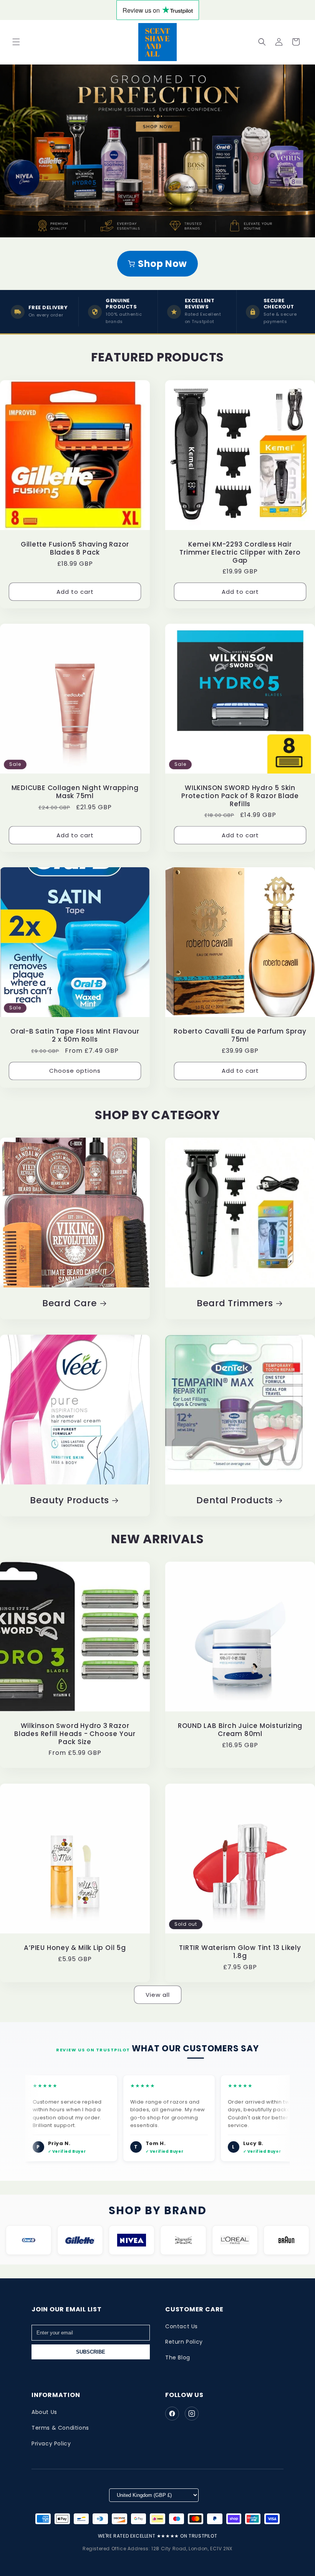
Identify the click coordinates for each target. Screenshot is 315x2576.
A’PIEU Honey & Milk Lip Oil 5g (75, 1948)
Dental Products (235, 1500)
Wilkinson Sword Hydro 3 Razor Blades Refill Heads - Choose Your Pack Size (75, 1734)
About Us (44, 2412)
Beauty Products (70, 1500)
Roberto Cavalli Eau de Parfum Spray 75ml (240, 1035)
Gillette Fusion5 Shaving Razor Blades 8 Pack (75, 548)
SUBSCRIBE (91, 2352)
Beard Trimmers (235, 1303)
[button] (16, 42)
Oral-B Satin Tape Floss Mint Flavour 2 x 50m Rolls (75, 1035)
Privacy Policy (51, 2443)
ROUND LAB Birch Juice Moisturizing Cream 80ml (240, 1730)
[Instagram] (192, 2414)
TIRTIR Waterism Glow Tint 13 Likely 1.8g (240, 1952)
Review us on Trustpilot (93, 2050)
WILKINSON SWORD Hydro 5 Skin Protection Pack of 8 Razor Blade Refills (240, 796)
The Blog (178, 2357)
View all (158, 1995)
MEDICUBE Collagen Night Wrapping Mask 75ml (75, 792)
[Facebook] (172, 2414)
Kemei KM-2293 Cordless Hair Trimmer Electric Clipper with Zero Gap (240, 552)
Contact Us (182, 2326)
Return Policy (184, 2342)
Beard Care (70, 1303)
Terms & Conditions (60, 2428)
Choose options (75, 1071)
